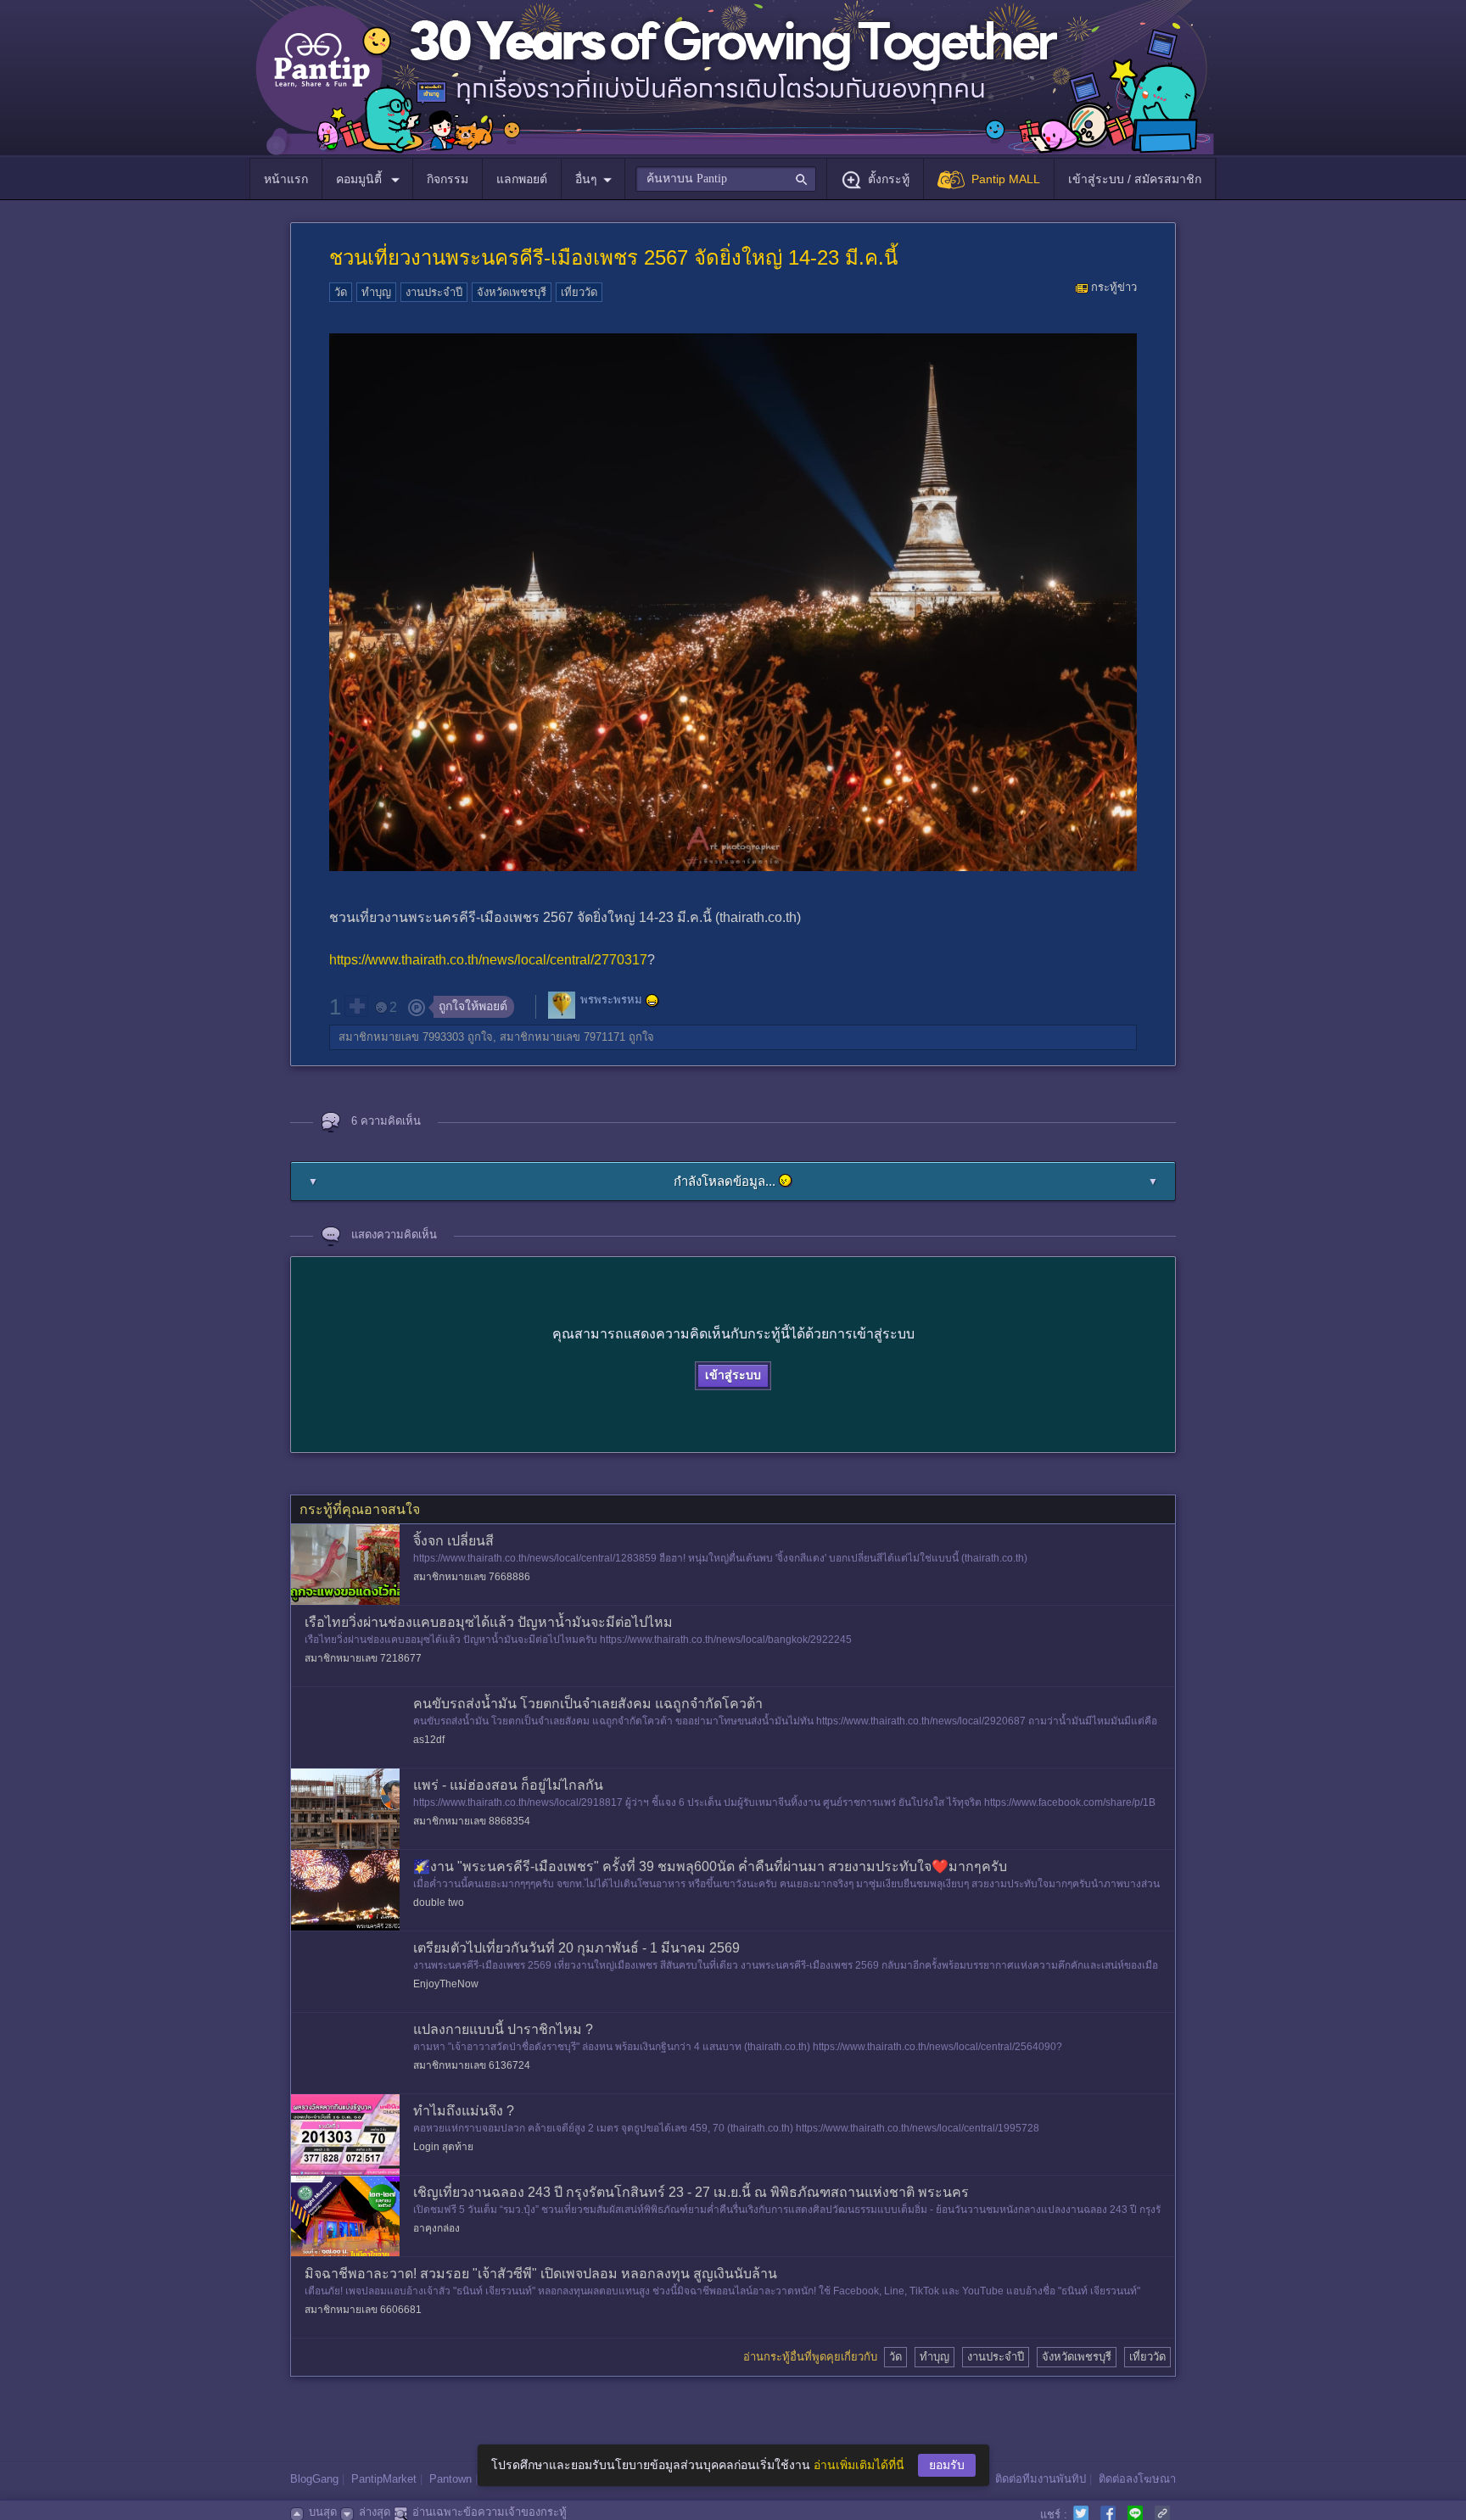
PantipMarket (384, 2479)
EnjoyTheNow (446, 1984)
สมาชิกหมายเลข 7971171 (562, 1037)
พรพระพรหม (611, 1000)
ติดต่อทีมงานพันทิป (1041, 2479)
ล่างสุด (375, 2512)
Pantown (450, 2479)
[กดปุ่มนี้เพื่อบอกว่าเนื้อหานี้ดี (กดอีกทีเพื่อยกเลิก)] (356, 1006)
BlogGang (314, 2479)
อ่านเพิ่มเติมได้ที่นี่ (859, 2465)
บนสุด (323, 2512)
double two (439, 1903)
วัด (341, 292)
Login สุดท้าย (443, 2147)
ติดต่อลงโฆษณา (1137, 2479)
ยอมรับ (947, 2465)
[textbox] (726, 179)
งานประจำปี (434, 292)
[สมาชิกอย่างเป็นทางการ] (652, 1001)
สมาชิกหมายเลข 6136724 (472, 2065)
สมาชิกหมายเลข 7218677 (363, 1658)
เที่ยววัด (579, 292)
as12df (429, 1740)
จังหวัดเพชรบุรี (512, 292)
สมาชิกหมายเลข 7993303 (401, 1037)
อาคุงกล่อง (436, 2228)
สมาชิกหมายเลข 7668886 (472, 1577)
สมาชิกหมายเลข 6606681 (363, 2310)
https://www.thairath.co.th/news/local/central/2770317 (488, 960)
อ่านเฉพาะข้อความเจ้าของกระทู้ (490, 2512)
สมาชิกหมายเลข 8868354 (472, 1821)
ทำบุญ (376, 292)
